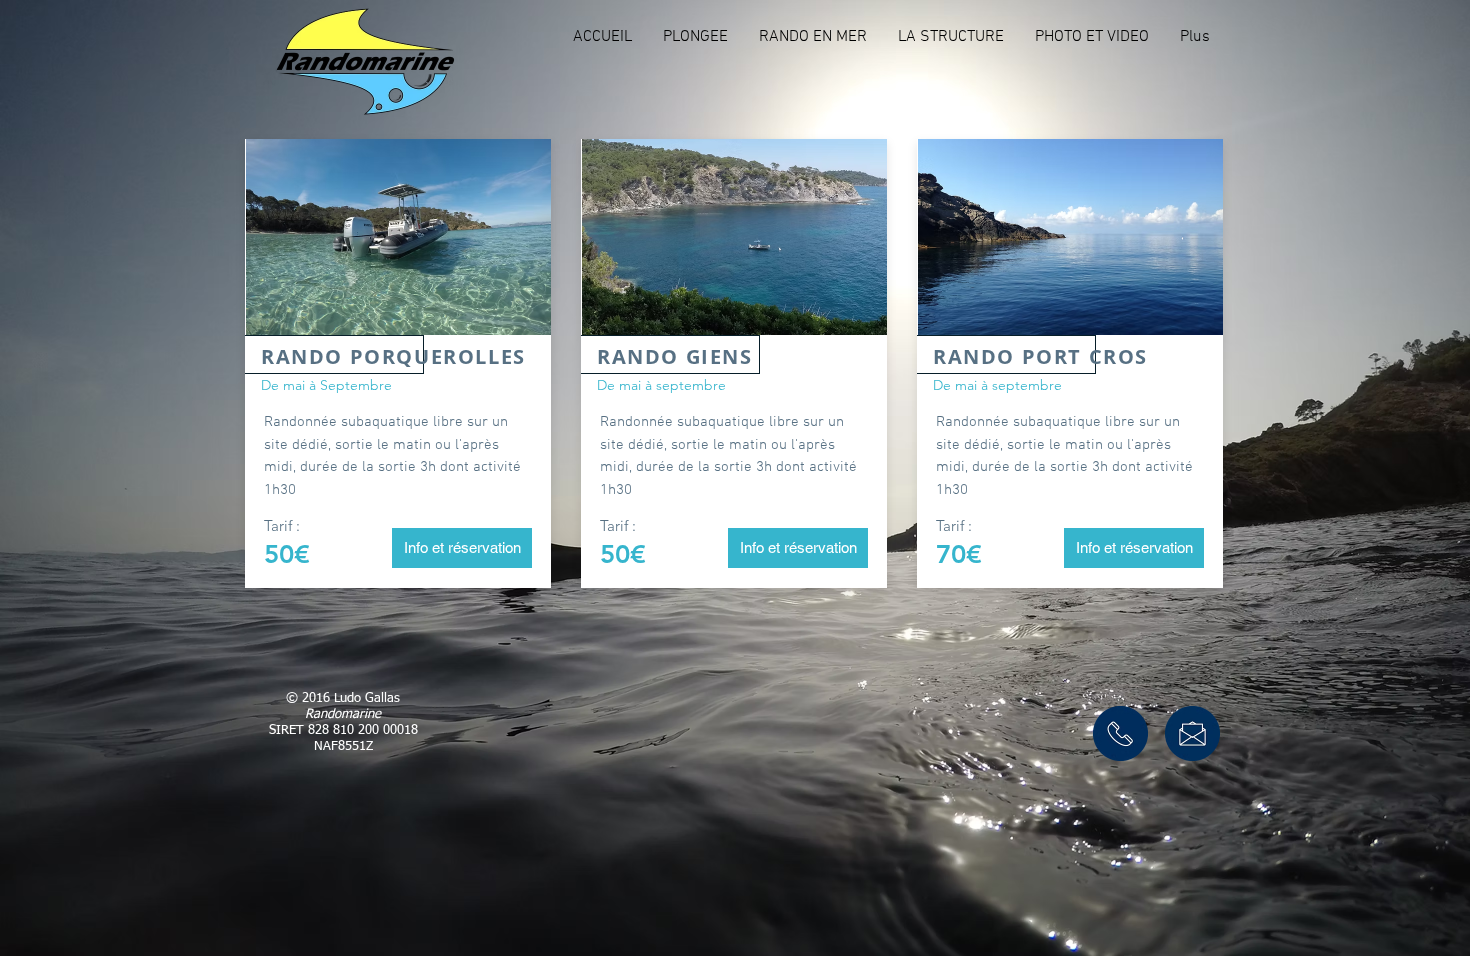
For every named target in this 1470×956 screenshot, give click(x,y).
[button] (695, 37)
